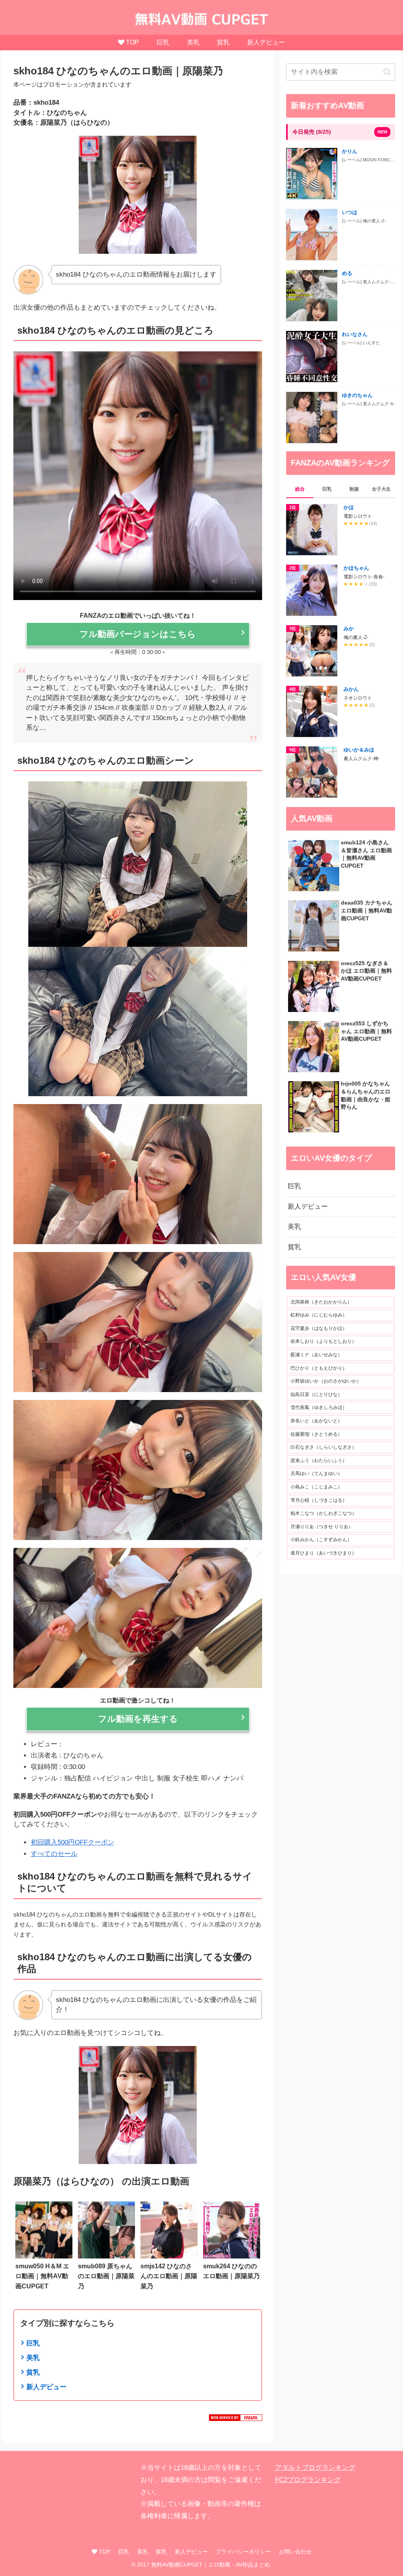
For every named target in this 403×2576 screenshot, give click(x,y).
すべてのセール (54, 1854)
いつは (350, 212)
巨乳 (33, 2343)
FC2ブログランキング (308, 2480)
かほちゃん (356, 568)
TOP (104, 2552)
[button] (387, 72)
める (347, 273)
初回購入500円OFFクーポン (73, 1842)
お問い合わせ (295, 2552)
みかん (351, 689)
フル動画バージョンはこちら (138, 634)
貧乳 (33, 2372)
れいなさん (355, 334)
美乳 (33, 2358)
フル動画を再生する (138, 1719)
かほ (349, 507)
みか (349, 629)
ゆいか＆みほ (359, 750)
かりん (350, 151)
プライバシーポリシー (243, 2552)
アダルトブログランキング (315, 2468)
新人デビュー (46, 2387)
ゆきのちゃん (357, 395)
